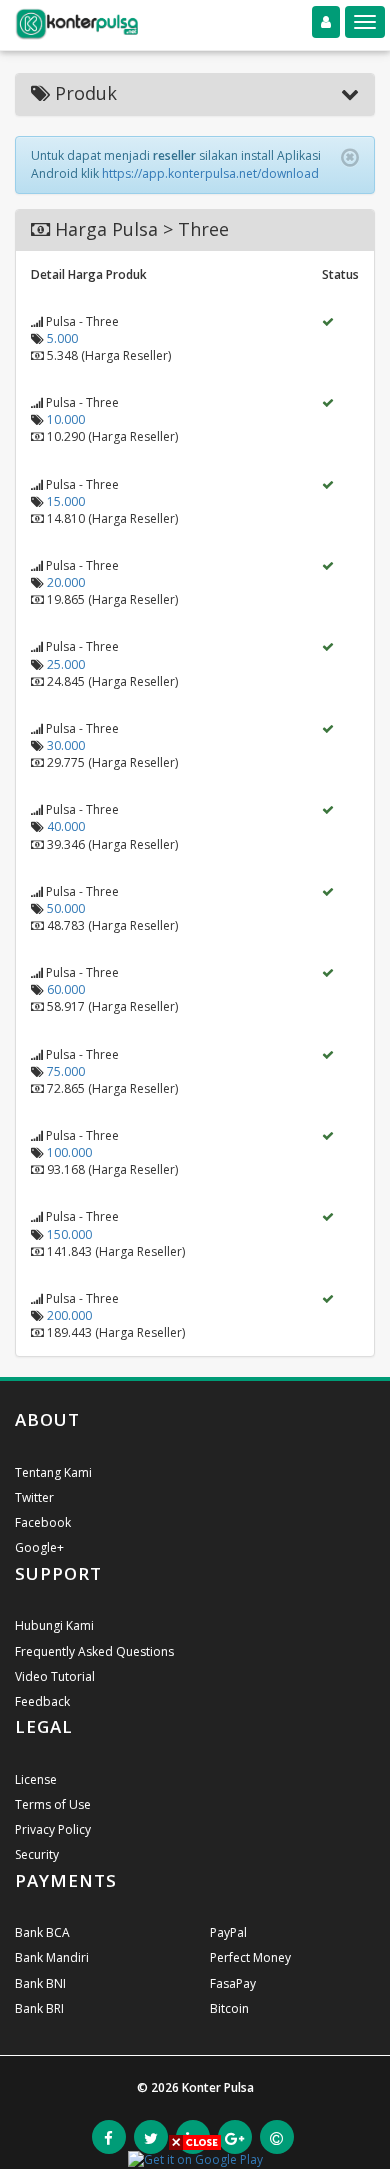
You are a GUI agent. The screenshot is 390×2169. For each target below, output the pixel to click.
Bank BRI (39, 2008)
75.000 (66, 1071)
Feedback (42, 1701)
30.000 (66, 745)
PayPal (228, 1932)
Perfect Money (250, 1957)
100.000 (69, 1152)
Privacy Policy (53, 1829)
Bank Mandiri (52, 1957)
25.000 (66, 664)
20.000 (66, 582)
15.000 (66, 501)
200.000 (69, 1315)
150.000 (69, 1234)
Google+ (39, 1547)
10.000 (66, 419)
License (36, 1779)
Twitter (34, 1497)
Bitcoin (229, 2008)
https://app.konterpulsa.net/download (210, 173)
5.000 (62, 338)
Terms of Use (53, 1804)
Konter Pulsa (218, 2087)
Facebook (43, 1522)
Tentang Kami (53, 1472)
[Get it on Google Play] (195, 2158)
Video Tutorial (55, 1676)
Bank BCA (42, 1932)
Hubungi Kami (54, 1625)
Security (37, 1854)
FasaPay (233, 1983)
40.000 (66, 826)
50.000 (66, 908)
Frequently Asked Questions (94, 1651)
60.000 (66, 989)
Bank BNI (40, 1983)
